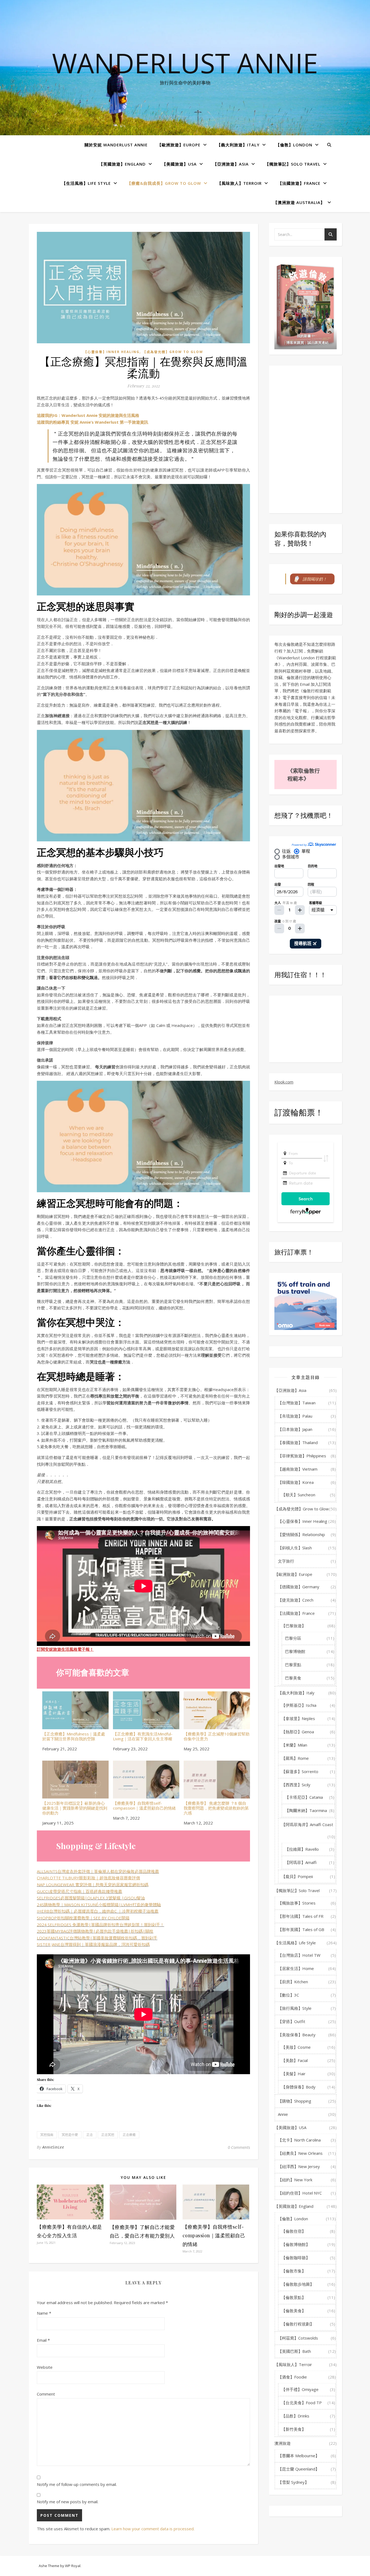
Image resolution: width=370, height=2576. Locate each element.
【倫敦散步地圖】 (298, 2284)
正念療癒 (129, 2135)
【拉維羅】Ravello (302, 1849)
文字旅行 (286, 1561)
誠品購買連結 (318, 342)
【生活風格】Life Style (86, 183)
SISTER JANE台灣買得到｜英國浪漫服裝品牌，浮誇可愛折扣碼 (93, 1944)
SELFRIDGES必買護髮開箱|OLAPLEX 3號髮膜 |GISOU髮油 (91, 1898)
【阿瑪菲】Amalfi (301, 1862)
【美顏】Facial (295, 2060)
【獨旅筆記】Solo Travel (293, 164)
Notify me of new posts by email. (68, 2502)
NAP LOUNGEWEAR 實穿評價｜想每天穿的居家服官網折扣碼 (93, 1885)
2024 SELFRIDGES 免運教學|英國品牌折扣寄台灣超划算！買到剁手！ (100, 1925)
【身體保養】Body (298, 2087)
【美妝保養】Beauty (297, 2035)
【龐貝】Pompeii (297, 1876)
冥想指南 (47, 2135)
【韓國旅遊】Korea (296, 1482)
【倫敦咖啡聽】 (296, 2258)
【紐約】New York (295, 2180)
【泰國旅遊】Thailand (298, 1442)
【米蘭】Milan (294, 1745)
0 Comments (239, 2147)
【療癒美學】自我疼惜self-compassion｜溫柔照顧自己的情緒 (144, 1805)
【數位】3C (288, 1995)
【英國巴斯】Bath (294, 2351)
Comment (46, 2394)
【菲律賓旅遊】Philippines (302, 1456)
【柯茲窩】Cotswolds (298, 2338)
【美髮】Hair (293, 2074)
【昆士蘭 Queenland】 (299, 2469)
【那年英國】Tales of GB (301, 1929)
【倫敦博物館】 (296, 2244)
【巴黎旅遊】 (294, 1626)
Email (43, 2340)
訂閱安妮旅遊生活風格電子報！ (65, 1649)
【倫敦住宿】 (294, 2231)
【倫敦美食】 (294, 2311)
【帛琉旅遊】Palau (295, 1416)
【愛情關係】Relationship (301, 1534)
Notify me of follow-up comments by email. (77, 2484)
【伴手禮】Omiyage (300, 2389)
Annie (283, 2114)
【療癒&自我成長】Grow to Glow (164, 183)
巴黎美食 (293, 1678)
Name (44, 2313)
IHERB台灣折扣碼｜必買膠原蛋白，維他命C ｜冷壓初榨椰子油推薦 (98, 1911)
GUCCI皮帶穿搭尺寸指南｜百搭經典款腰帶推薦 (79, 1891)
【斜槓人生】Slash (295, 1548)
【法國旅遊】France (299, 183)
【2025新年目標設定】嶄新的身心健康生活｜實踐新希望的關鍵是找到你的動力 (75, 1808)
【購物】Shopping (295, 2101)
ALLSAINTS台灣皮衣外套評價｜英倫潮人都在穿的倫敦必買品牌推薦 (98, 1871)
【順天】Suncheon (298, 1495)
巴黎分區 (293, 1638)
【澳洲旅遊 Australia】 (299, 202)
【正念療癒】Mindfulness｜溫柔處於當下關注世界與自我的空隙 (74, 1736)
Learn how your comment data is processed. (153, 2529)
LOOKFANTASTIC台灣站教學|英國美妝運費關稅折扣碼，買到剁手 (97, 1938)
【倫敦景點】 (294, 2297)
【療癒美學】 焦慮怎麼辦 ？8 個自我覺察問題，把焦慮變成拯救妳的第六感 (216, 1808)
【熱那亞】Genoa (298, 1732)
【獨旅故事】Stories (297, 1903)
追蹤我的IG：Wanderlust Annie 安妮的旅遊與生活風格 (88, 415)
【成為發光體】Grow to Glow (173, 352)
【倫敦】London (294, 145)
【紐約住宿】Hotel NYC (300, 2193)
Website (45, 2367)
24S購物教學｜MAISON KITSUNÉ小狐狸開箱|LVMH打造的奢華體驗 (99, 1905)
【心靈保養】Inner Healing (112, 352)
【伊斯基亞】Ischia (299, 1705)
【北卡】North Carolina (299, 2140)
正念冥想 (108, 2135)
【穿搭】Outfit (292, 2021)
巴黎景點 (293, 1665)
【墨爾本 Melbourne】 (299, 2456)
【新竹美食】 (294, 2429)
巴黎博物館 (295, 1651)
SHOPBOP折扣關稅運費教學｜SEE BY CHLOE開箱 (83, 1918)
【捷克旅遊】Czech (296, 1600)
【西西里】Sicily (296, 1785)
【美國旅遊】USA (179, 164)
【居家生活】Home (296, 1968)
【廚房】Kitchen (293, 1982)
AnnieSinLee (53, 2147)
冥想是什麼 (70, 2135)
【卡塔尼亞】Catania (304, 1797)
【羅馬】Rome (295, 1758)
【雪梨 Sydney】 (293, 2482)
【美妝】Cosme (296, 2047)
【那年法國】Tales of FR (301, 1916)
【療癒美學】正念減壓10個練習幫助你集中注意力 (217, 1736)
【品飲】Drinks (295, 2416)
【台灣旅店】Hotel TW (299, 1955)
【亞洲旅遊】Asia (231, 164)
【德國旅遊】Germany (299, 1587)
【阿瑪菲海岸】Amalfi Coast (307, 1824)
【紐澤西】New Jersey (299, 2166)
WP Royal (73, 2566)
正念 (90, 2135)
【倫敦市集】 (294, 2271)
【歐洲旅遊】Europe (179, 145)
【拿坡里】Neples (298, 1718)
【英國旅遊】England (122, 164)
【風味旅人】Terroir (239, 183)
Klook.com (284, 1082)
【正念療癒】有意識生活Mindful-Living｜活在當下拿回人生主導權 (143, 1736)
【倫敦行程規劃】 (298, 2324)
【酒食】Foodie (292, 2377)
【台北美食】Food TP (302, 2403)
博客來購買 (295, 342)
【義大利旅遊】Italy (238, 145)
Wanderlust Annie (185, 63)
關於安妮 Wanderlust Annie (116, 145)
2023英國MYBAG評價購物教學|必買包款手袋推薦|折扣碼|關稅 (95, 1931)
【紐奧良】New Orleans (300, 2153)
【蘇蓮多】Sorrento (300, 1771)
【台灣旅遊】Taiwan (297, 1403)
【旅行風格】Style (295, 2008)
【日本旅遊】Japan (295, 1429)
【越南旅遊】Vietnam (298, 1469)
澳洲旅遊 (283, 2443)
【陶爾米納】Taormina (306, 1810)
